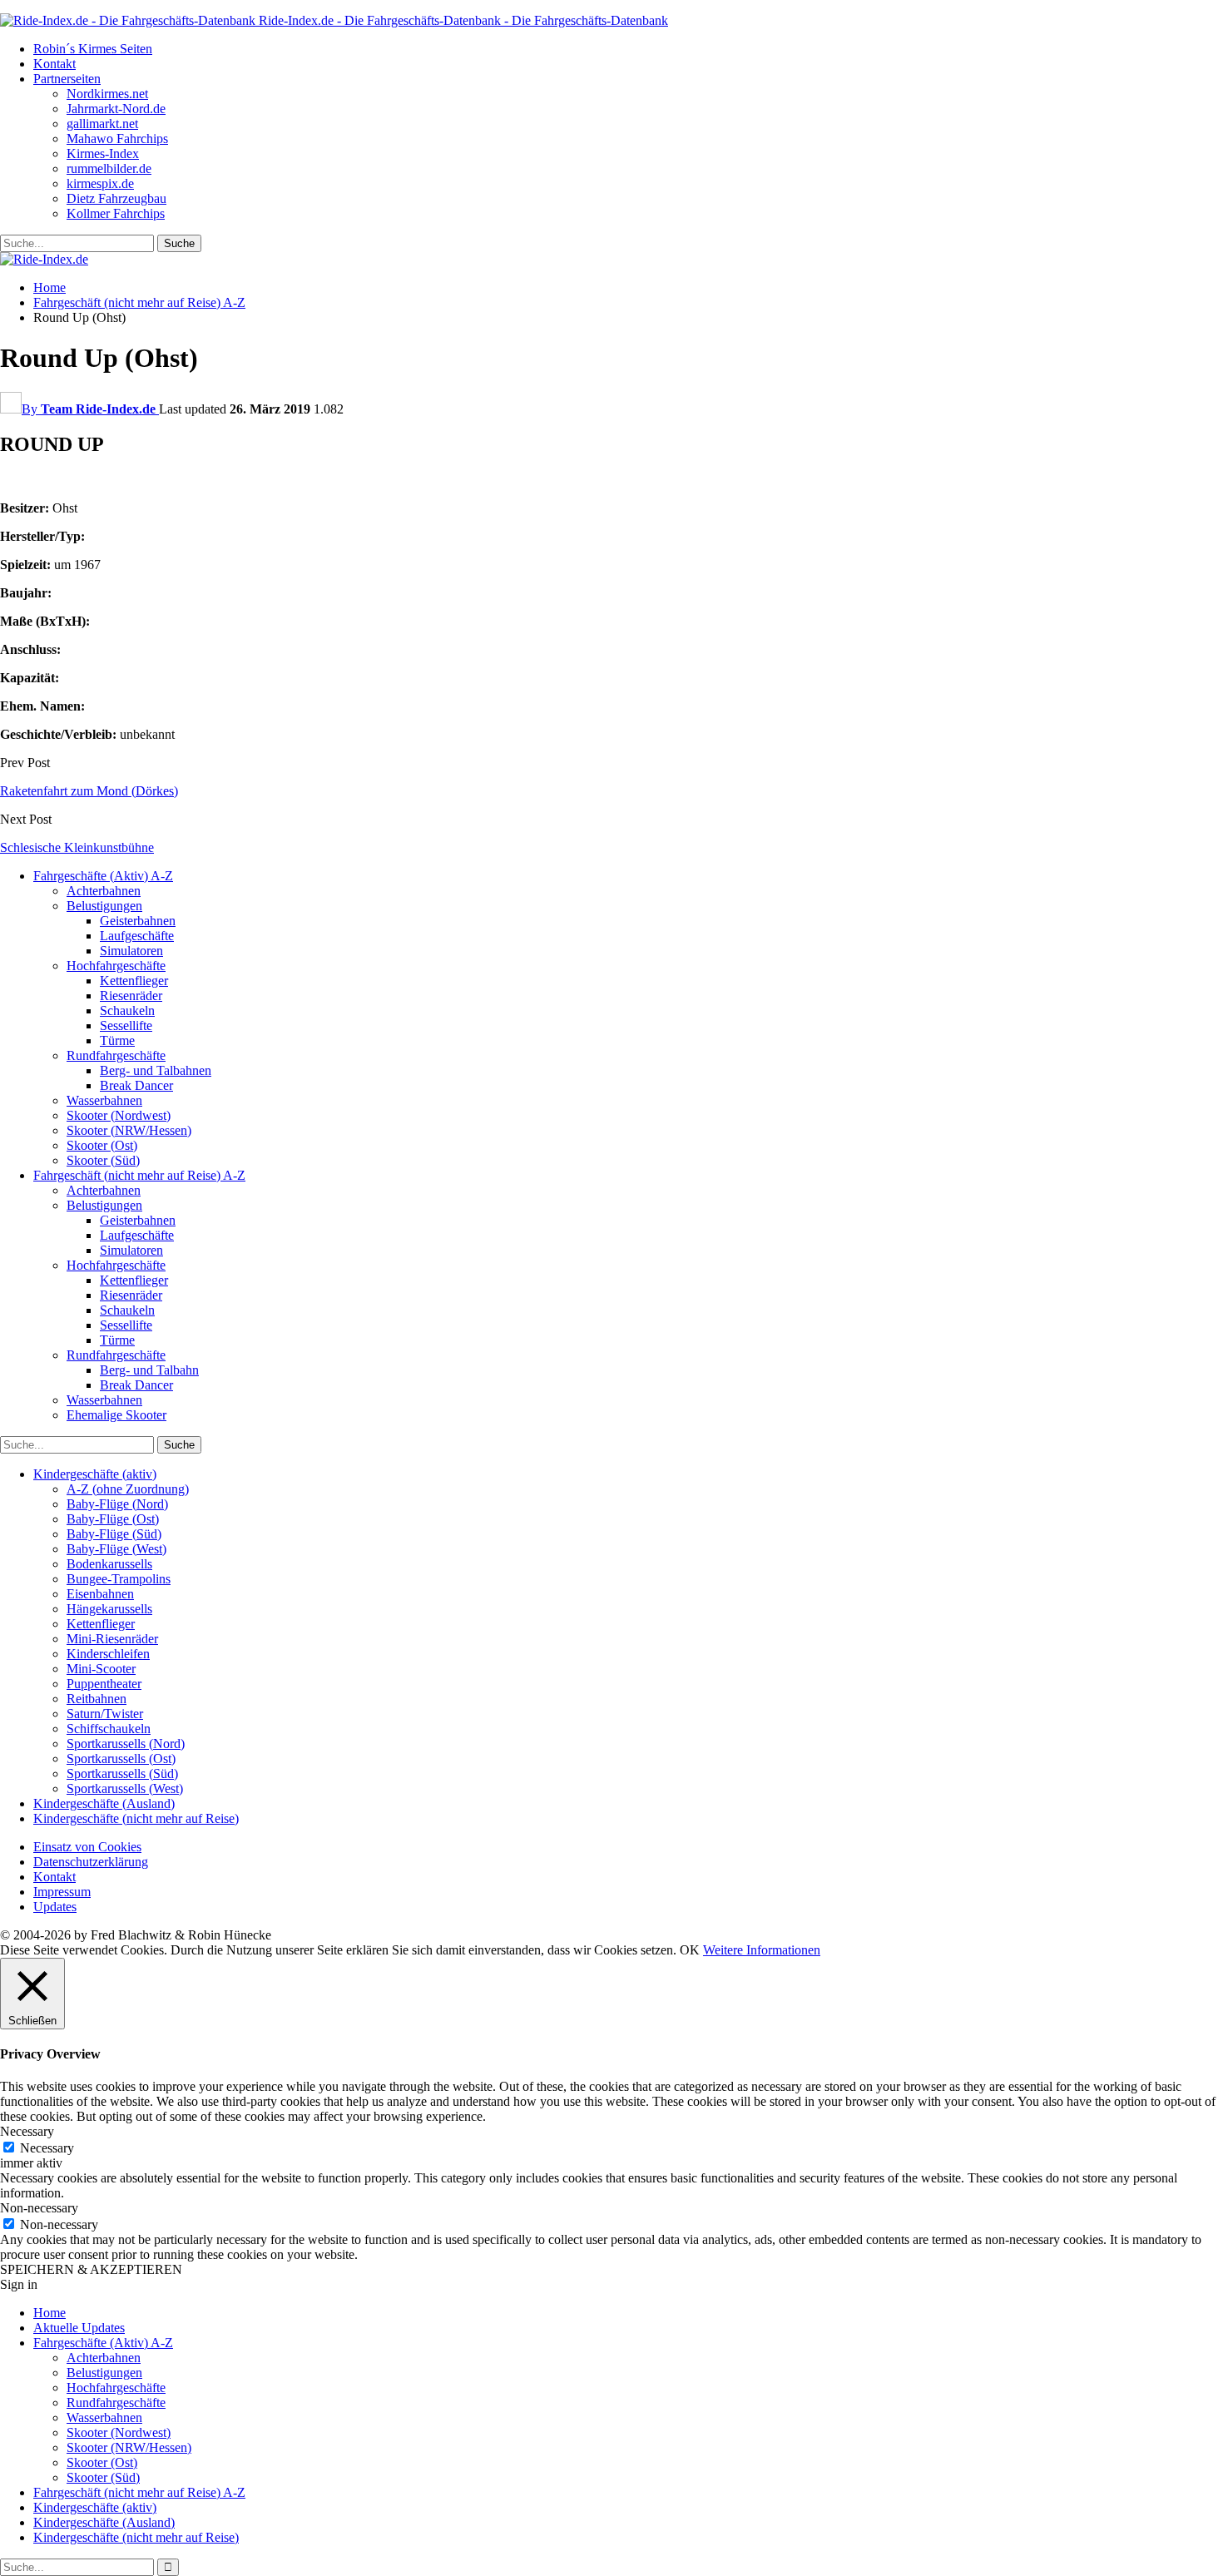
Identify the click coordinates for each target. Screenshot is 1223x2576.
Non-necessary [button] (39, 2208)
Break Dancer (136, 1085)
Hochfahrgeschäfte (116, 966)
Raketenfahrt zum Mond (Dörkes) (89, 791)
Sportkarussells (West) (125, 1788)
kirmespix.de (100, 183)
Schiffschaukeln (109, 1729)
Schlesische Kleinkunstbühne (77, 847)
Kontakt (54, 64)
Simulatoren (131, 951)
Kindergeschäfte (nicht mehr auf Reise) (136, 1818)
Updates (55, 1907)
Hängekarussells (109, 1609)
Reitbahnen (97, 1699)
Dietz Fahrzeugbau (116, 198)
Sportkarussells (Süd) (122, 1773)
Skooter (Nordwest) (119, 1115)
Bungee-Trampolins (119, 1579)
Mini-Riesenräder (112, 1639)
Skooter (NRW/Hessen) (129, 1130)
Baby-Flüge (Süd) (114, 1534)
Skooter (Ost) (102, 1145)
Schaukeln (127, 1011)
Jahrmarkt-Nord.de (116, 109)
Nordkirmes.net (107, 94)
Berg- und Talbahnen (156, 1070)
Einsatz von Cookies (87, 1847)
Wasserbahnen (104, 1100)
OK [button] (690, 1950)
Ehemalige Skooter (116, 1415)
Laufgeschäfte (137, 936)
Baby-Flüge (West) (116, 1549)
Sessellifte (126, 1025)
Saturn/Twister (105, 1714)
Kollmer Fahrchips (116, 213)
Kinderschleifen (108, 1654)
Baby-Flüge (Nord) (117, 1504)
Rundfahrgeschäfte (116, 1055)
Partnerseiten (67, 79)
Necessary (47, 2148)
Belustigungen (104, 906)
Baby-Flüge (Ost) (113, 1519)
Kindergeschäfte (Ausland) (104, 1803)
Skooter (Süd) (103, 1160)
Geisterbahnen (138, 921)
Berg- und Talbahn (149, 1370)
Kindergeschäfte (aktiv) (95, 1474)
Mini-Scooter (101, 1669)
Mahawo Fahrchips (117, 139)
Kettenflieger (134, 981)
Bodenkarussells (109, 1564)
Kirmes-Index (103, 154)
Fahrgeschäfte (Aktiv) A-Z (103, 876)
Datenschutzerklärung (91, 1862)
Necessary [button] (27, 2131)
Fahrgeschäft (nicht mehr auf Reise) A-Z (139, 1175)
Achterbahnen (104, 891)
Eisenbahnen (100, 1594)
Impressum (62, 1892)
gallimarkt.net (102, 124)
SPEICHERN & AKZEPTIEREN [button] (91, 2269)
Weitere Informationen (762, 1950)
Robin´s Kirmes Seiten (93, 49)
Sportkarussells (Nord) (126, 1744)
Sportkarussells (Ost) (121, 1759)
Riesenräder (131, 996)
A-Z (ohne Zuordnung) (128, 1489)
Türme (117, 1040)
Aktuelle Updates (79, 2328)
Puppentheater (104, 1684)
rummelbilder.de (109, 168)
